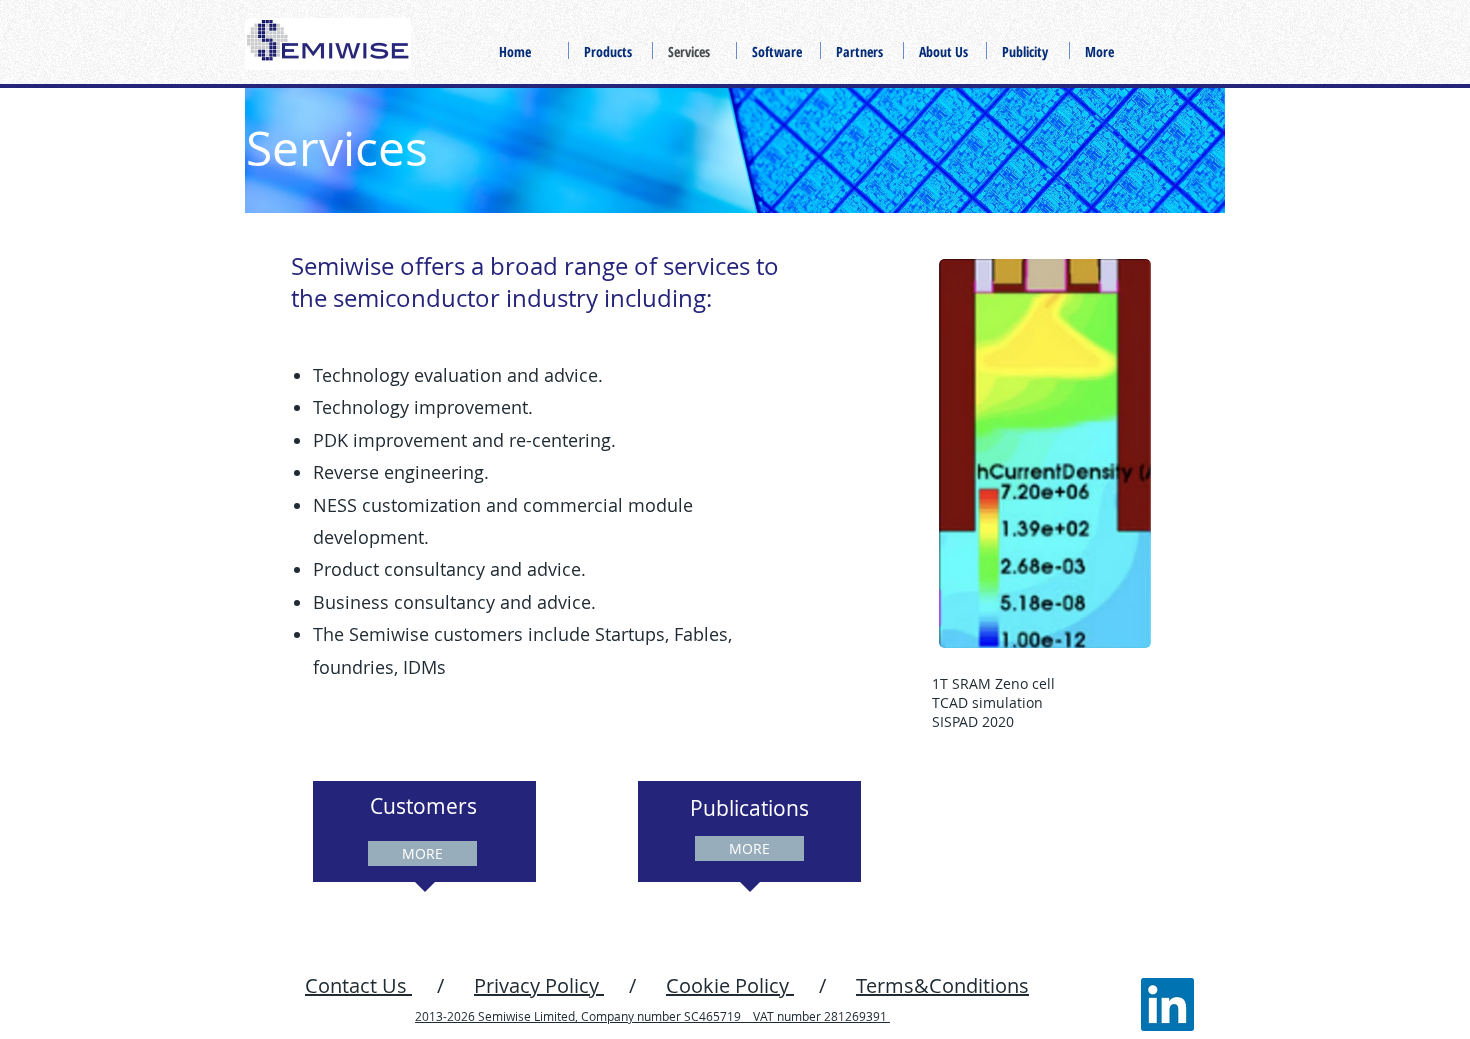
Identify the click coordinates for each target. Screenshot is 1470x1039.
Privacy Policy (539, 985)
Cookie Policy (730, 985)
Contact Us (358, 985)
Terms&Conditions (942, 985)
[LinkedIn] (1167, 1004)
